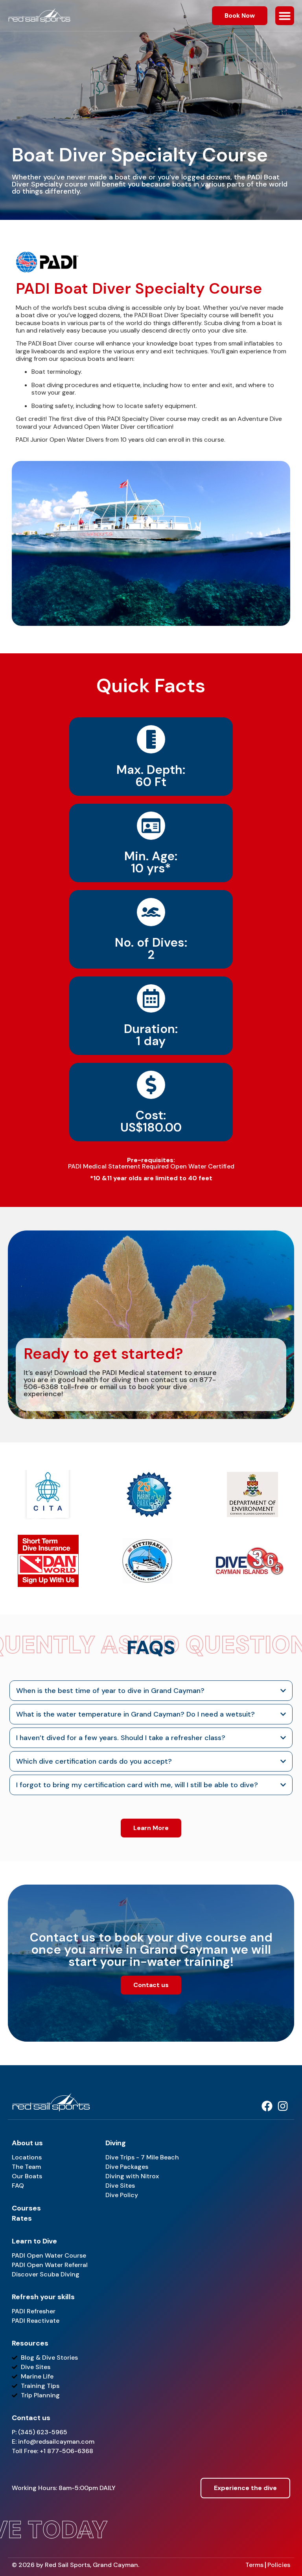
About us (27, 2143)
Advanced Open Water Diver (94, 427)
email (108, 1387)
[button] (285, 16)
